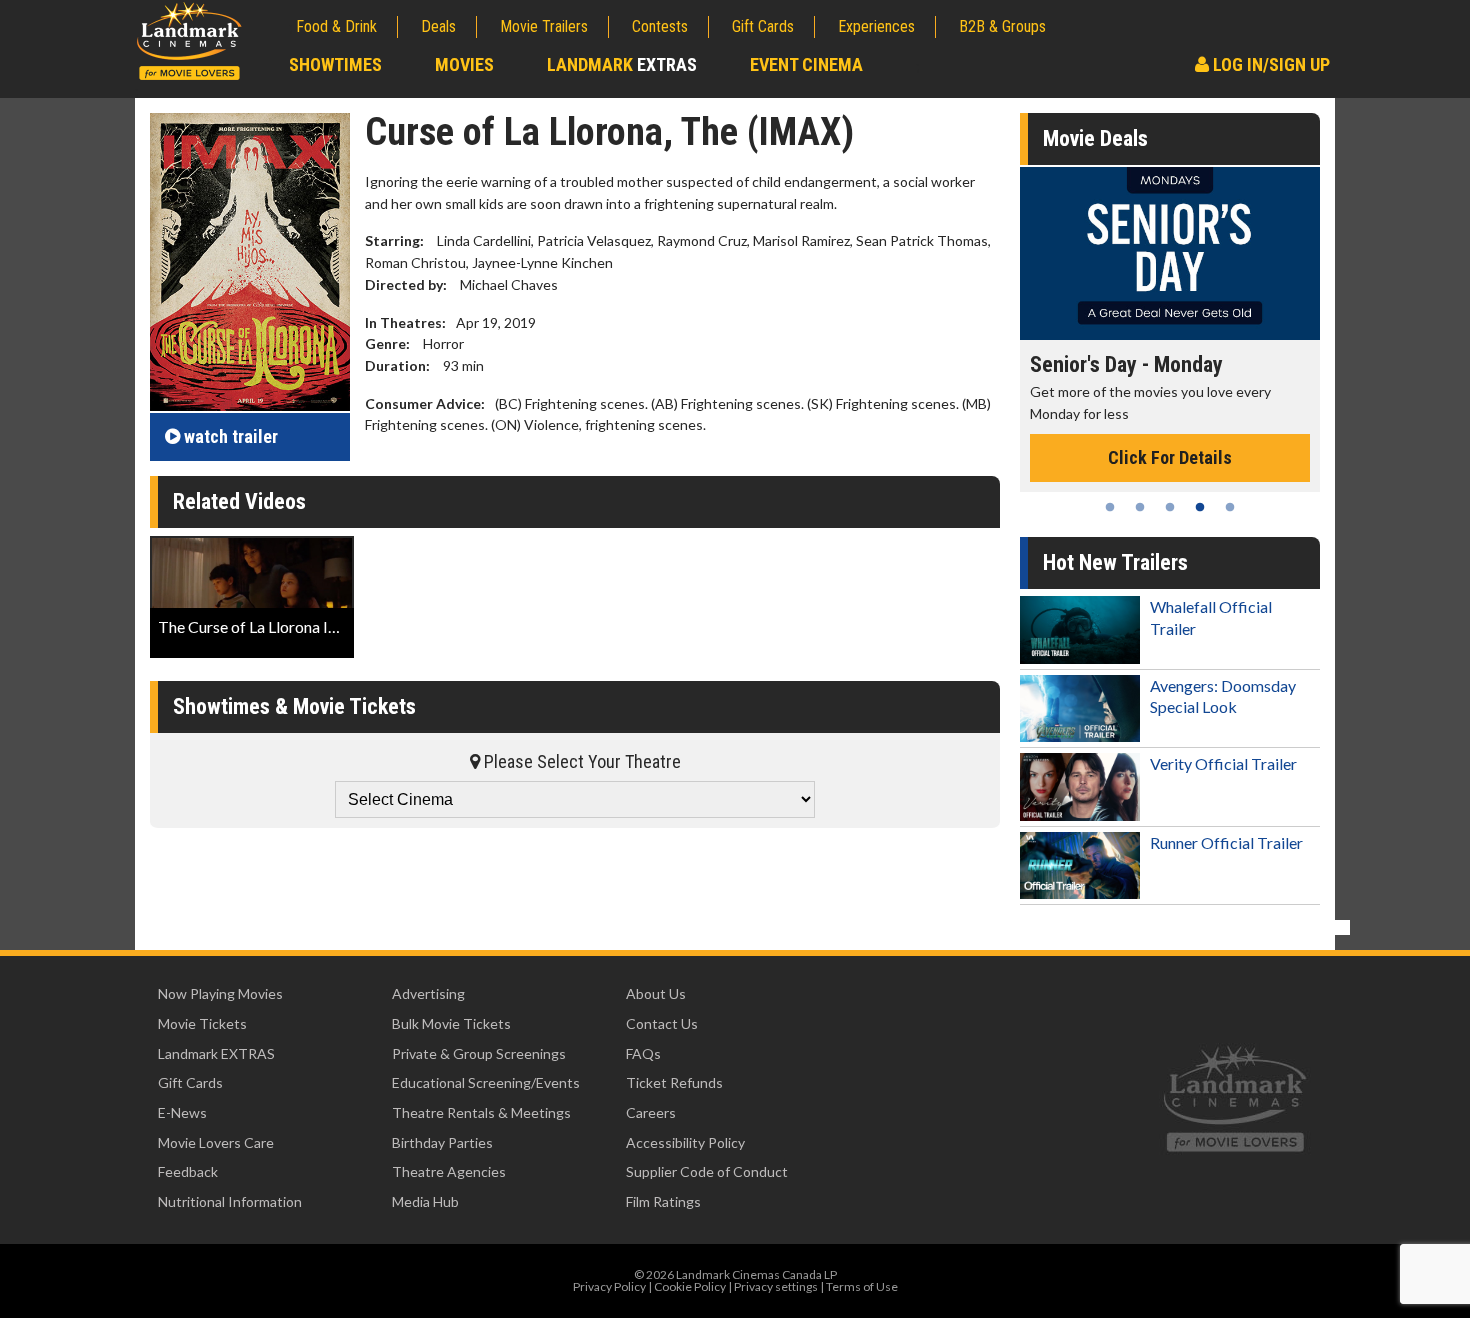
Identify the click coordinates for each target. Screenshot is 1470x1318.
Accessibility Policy (685, 1142)
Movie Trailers (544, 26)
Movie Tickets (202, 1023)
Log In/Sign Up (1269, 64)
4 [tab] (1200, 507)
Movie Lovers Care (216, 1142)
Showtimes (335, 64)
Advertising (428, 993)
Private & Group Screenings (479, 1053)
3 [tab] (1170, 507)
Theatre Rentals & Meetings (481, 1112)
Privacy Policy (609, 1286)
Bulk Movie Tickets (451, 1023)
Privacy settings (776, 1286)
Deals (438, 26)
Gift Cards (763, 26)
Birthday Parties (442, 1142)
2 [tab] (1140, 507)
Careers (651, 1112)
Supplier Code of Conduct (707, 1171)
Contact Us (662, 1023)
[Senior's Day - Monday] (1170, 253)
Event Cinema (806, 64)
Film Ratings (663, 1201)
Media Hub (425, 1201)
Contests (660, 26)
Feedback (188, 1171)
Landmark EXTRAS (216, 1053)
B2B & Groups (1002, 26)
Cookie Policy (690, 1286)
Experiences (876, 26)
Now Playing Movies (220, 993)
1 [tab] (1110, 507)
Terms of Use (862, 1286)
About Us (656, 993)
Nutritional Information (230, 1201)
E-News (182, 1112)
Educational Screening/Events (486, 1082)
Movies (464, 64)
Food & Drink (336, 26)
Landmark (622, 64)
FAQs (643, 1053)
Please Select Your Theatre (580, 761)
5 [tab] (1230, 507)
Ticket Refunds (674, 1082)
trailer (231, 436)
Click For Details (1170, 457)
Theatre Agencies (449, 1171)
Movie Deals (1095, 138)
